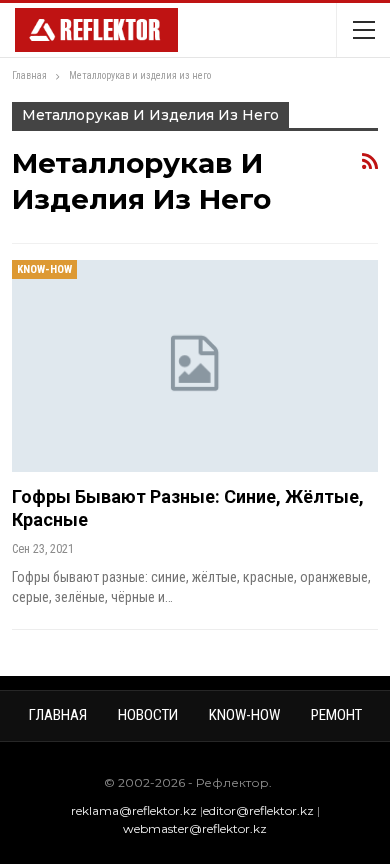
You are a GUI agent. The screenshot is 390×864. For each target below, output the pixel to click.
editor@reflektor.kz (258, 810)
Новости (148, 715)
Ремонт (336, 715)
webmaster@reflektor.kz (195, 828)
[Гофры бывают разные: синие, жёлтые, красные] (195, 366)
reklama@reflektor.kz (134, 810)
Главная (58, 715)
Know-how (44, 269)
